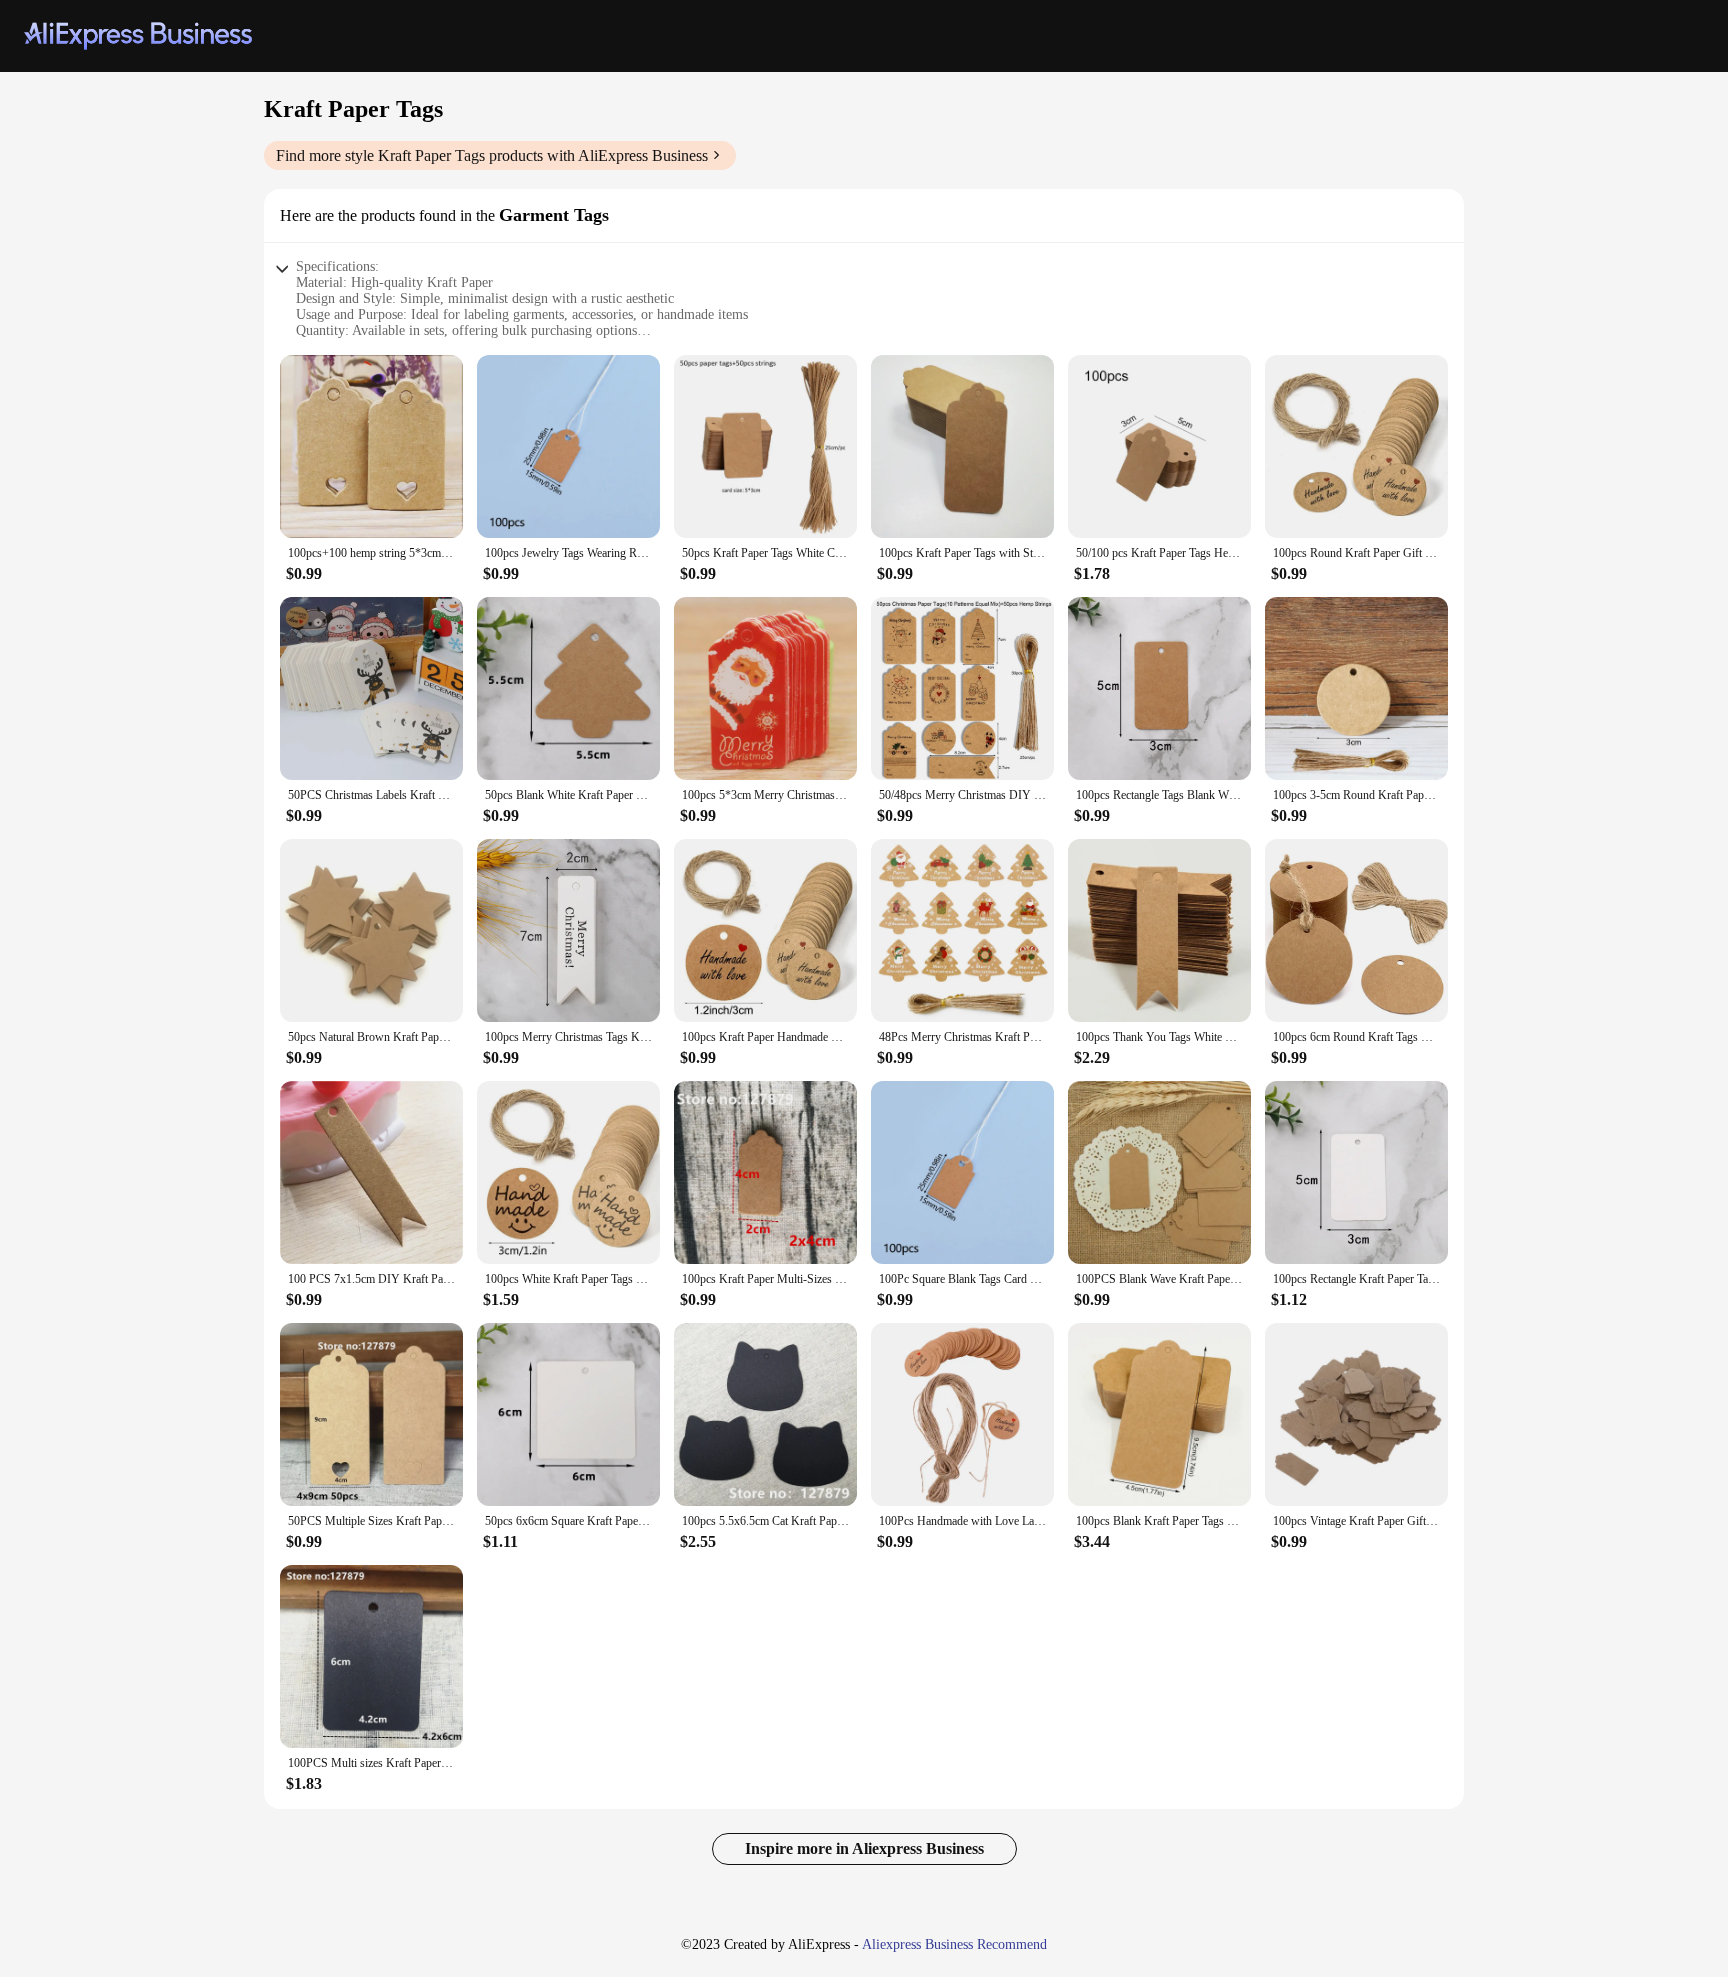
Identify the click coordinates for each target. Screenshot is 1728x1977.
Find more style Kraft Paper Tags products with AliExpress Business (492, 155)
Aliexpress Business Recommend (954, 1944)
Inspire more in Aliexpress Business (864, 1848)
